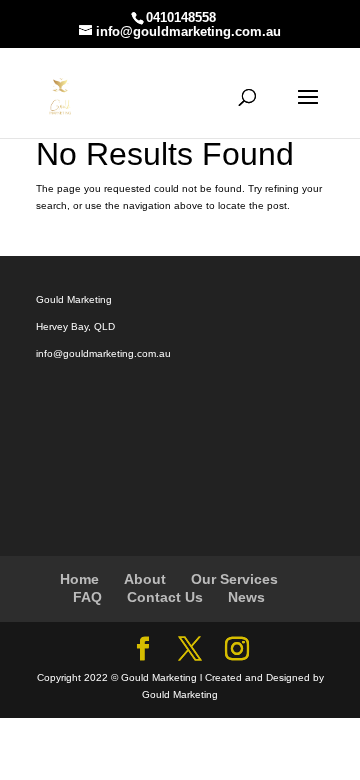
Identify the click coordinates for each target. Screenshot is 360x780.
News (246, 597)
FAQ (87, 597)
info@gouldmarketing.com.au (103, 353)
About (145, 579)
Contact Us (165, 597)
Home (79, 579)
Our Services (234, 579)
